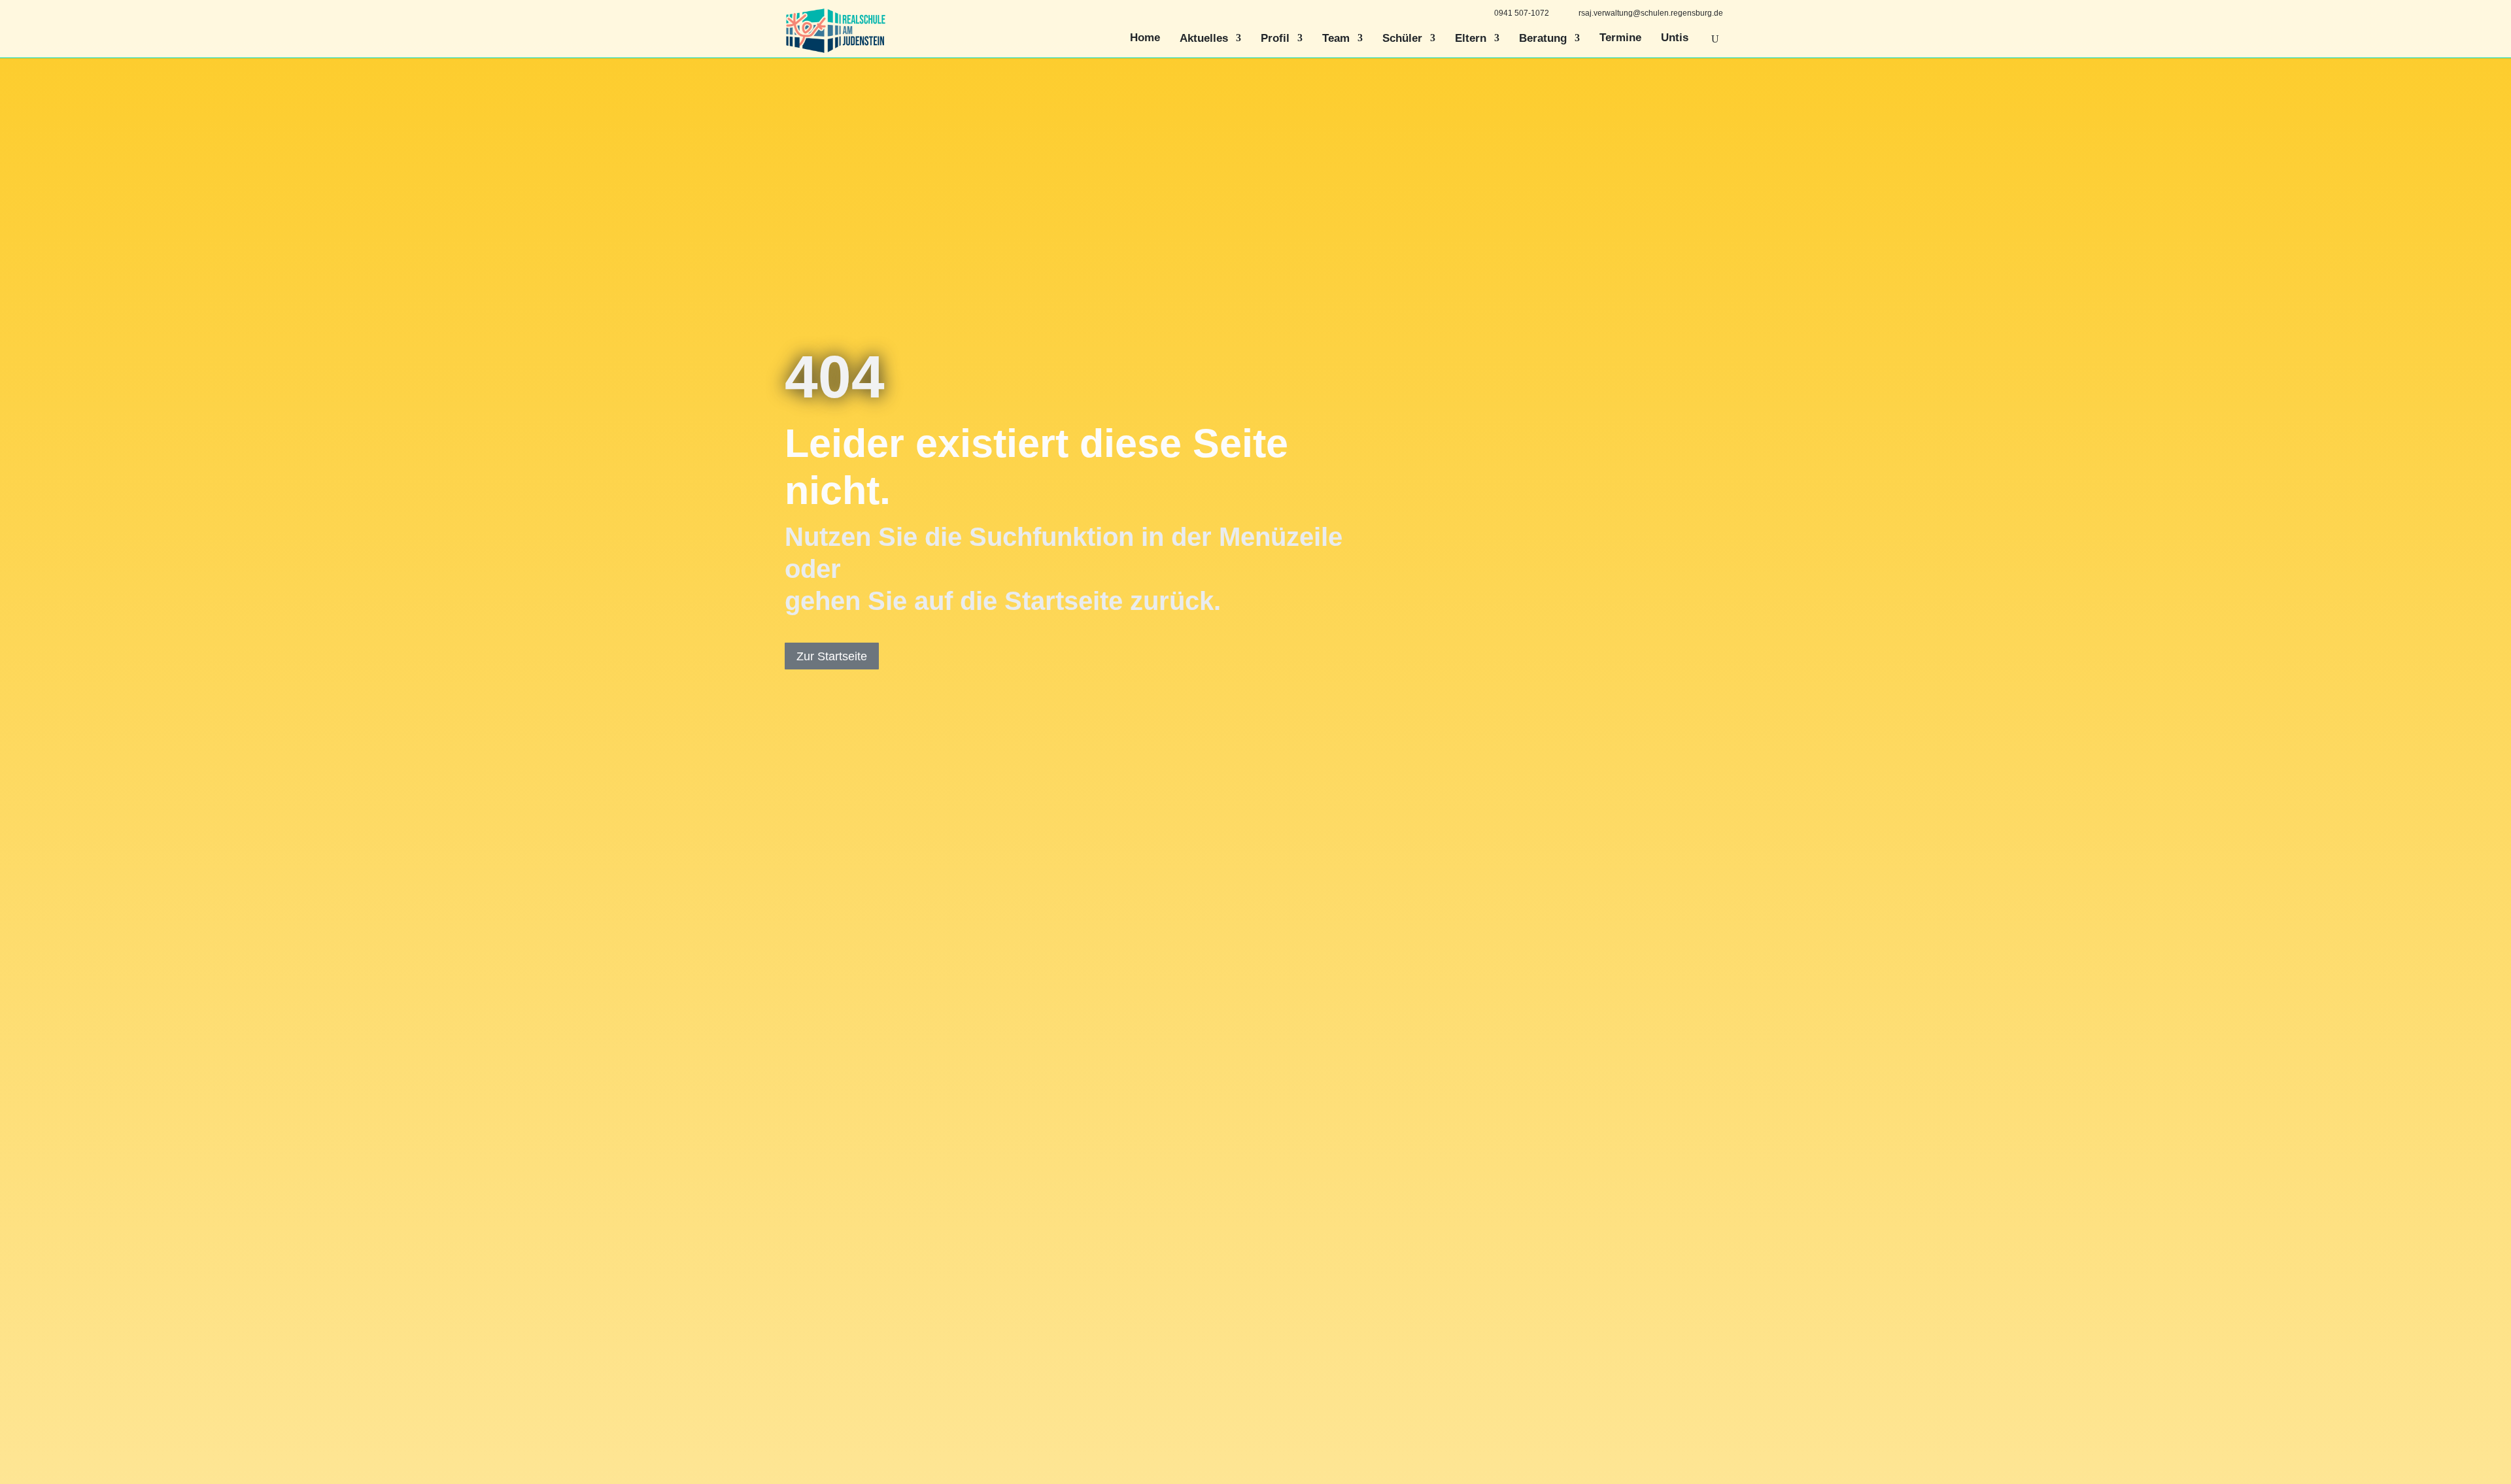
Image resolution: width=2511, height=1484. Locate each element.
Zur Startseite (832, 656)
